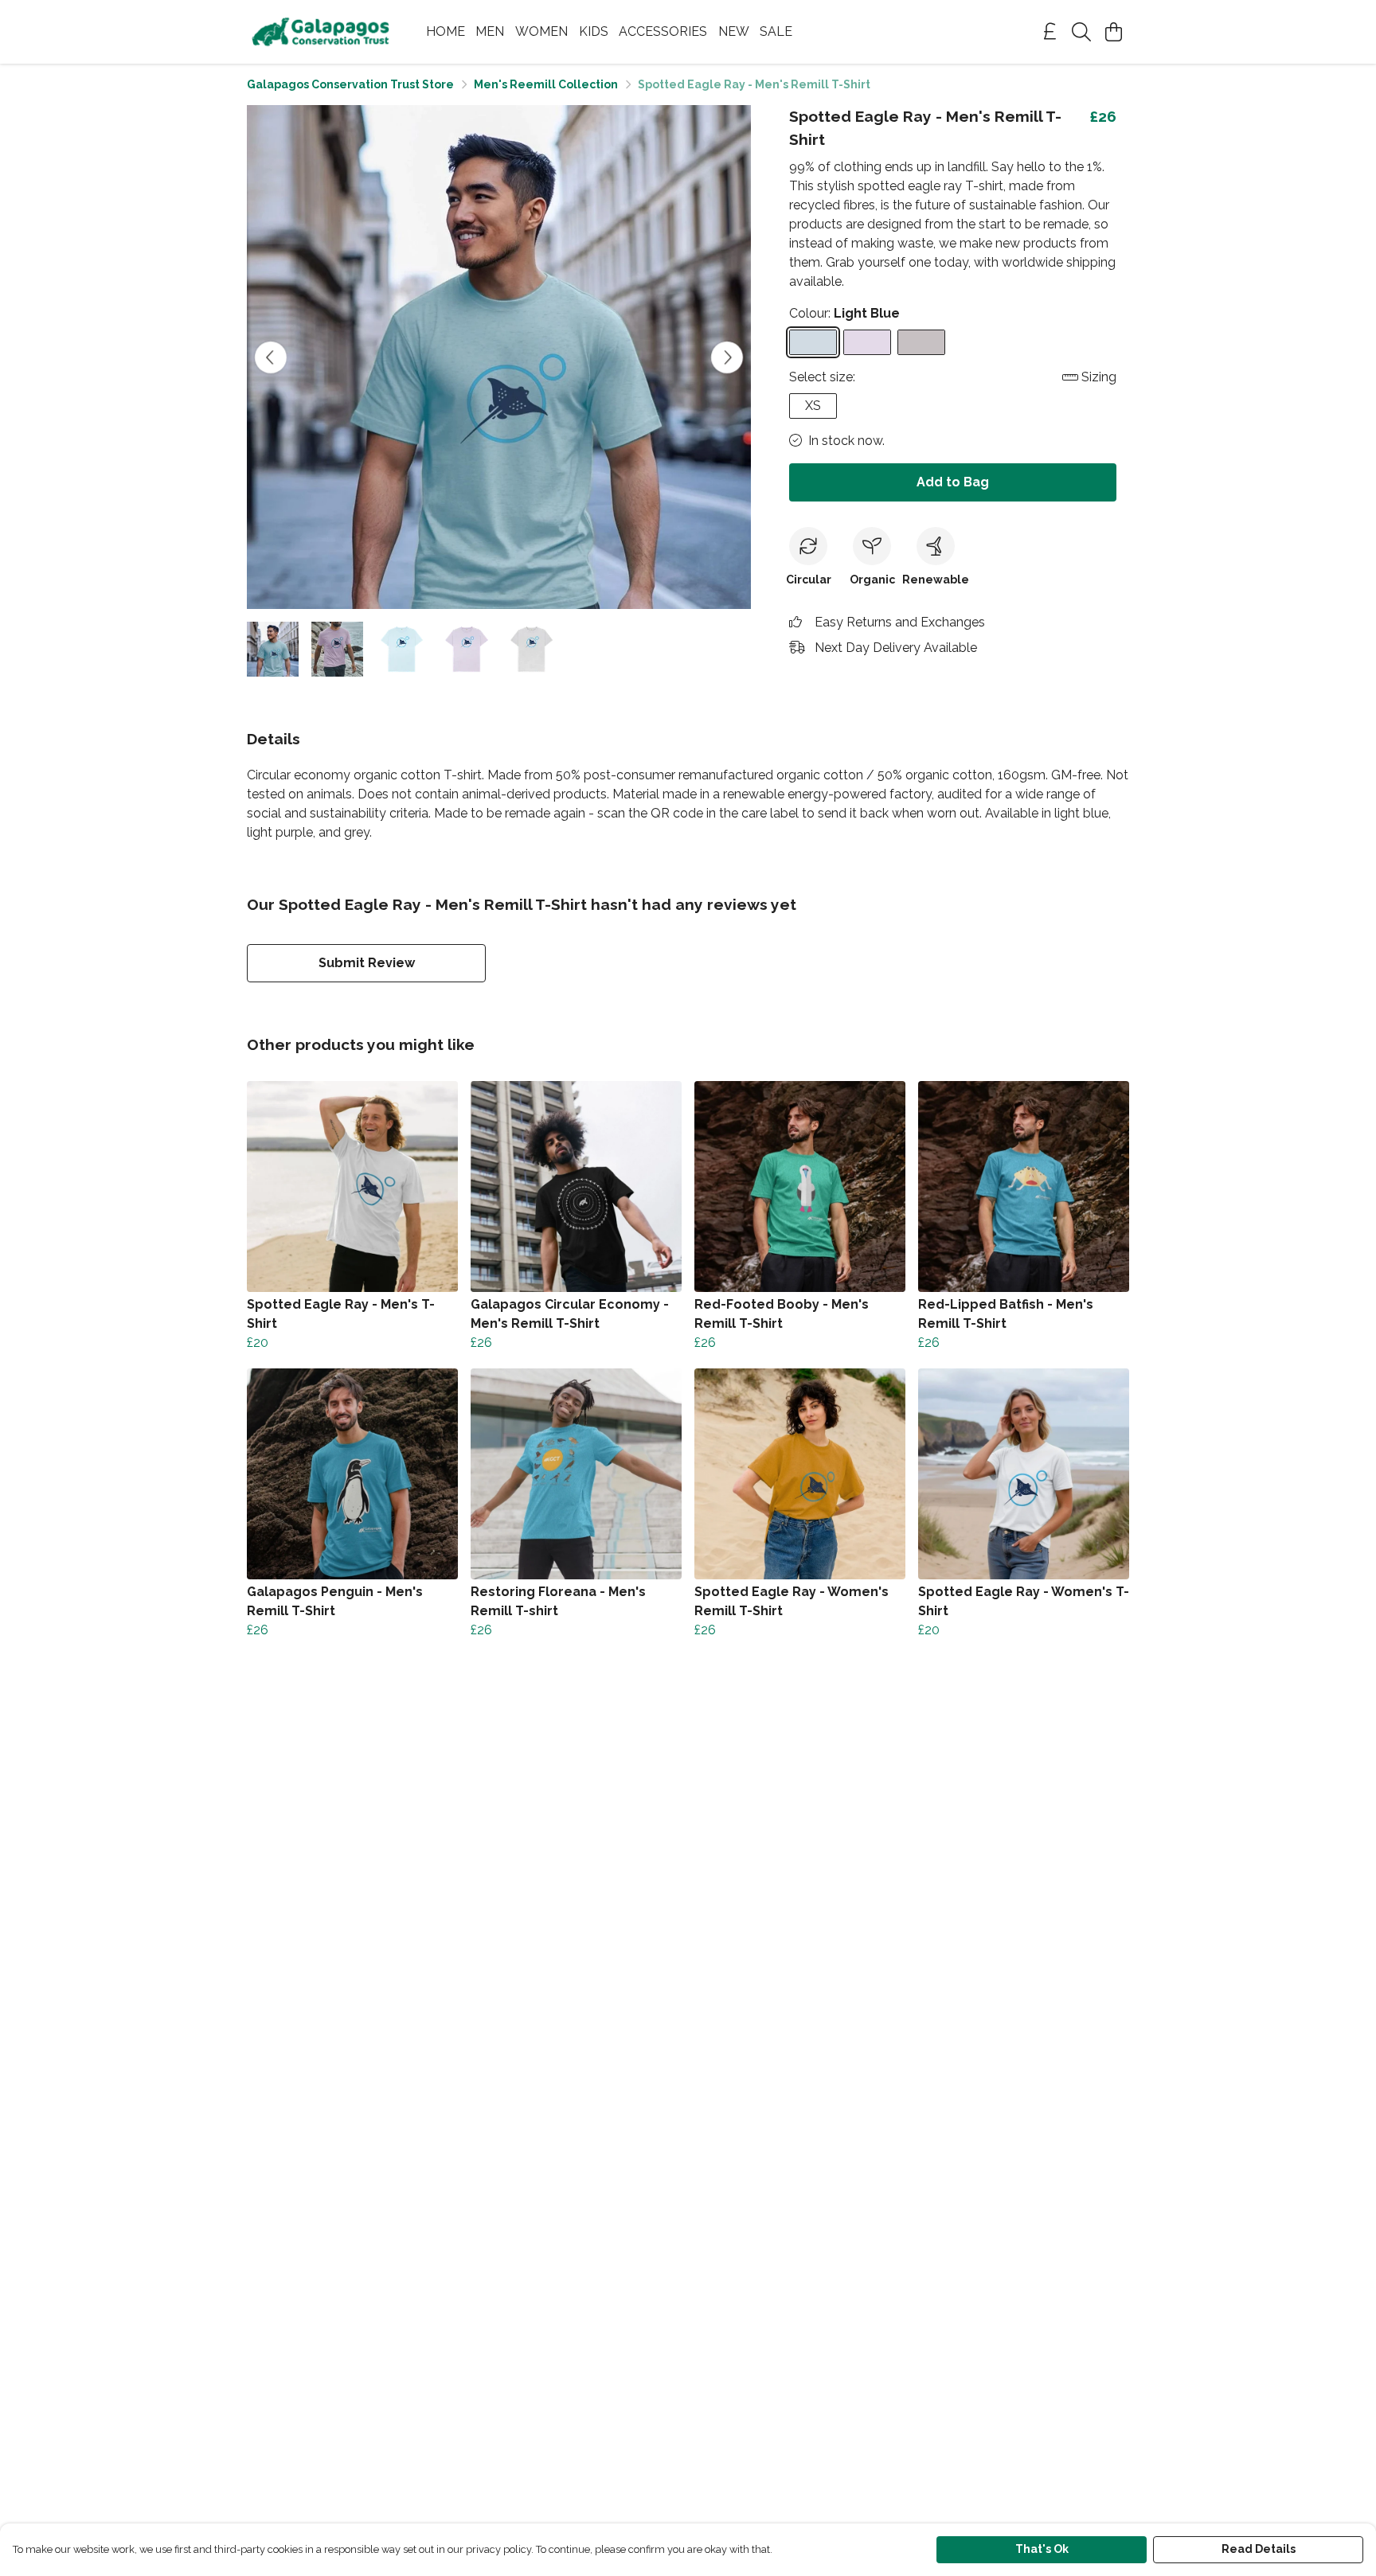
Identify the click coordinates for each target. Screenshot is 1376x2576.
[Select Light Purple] (867, 342)
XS (813, 406)
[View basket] (1113, 32)
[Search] (1081, 32)
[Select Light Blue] (813, 342)
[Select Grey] (921, 342)
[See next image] (727, 357)
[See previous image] (271, 357)
